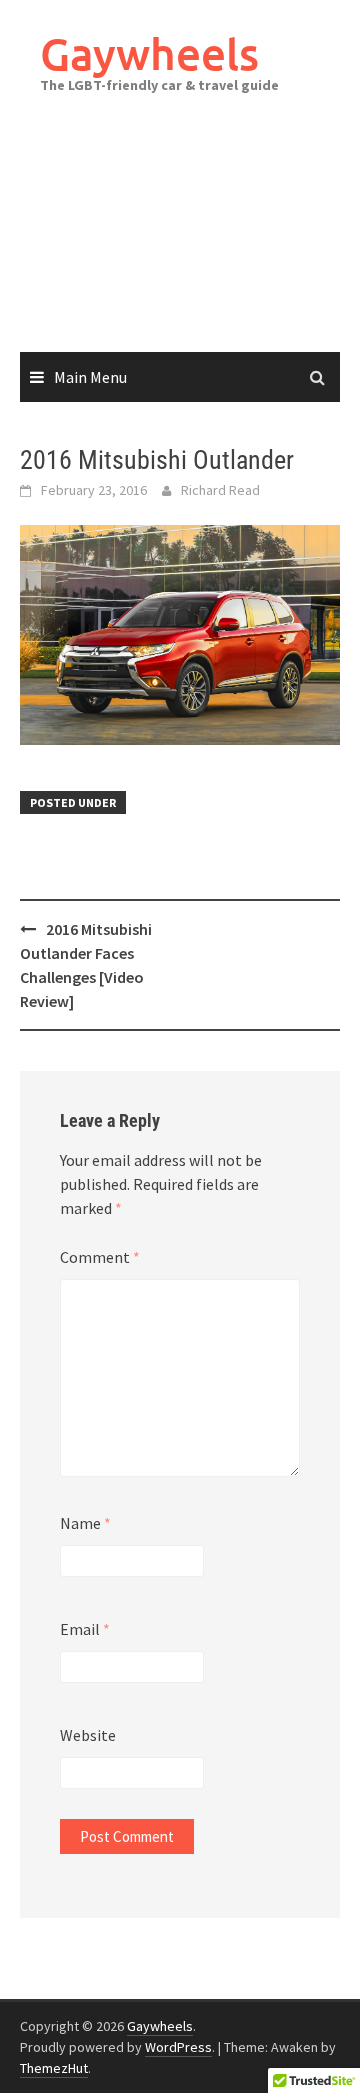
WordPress (178, 2047)
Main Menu (90, 377)
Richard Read (220, 490)
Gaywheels (149, 53)
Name (85, 1523)
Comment (100, 1257)
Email (85, 1629)
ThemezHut (54, 2068)
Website (88, 1735)
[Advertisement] (180, 243)
